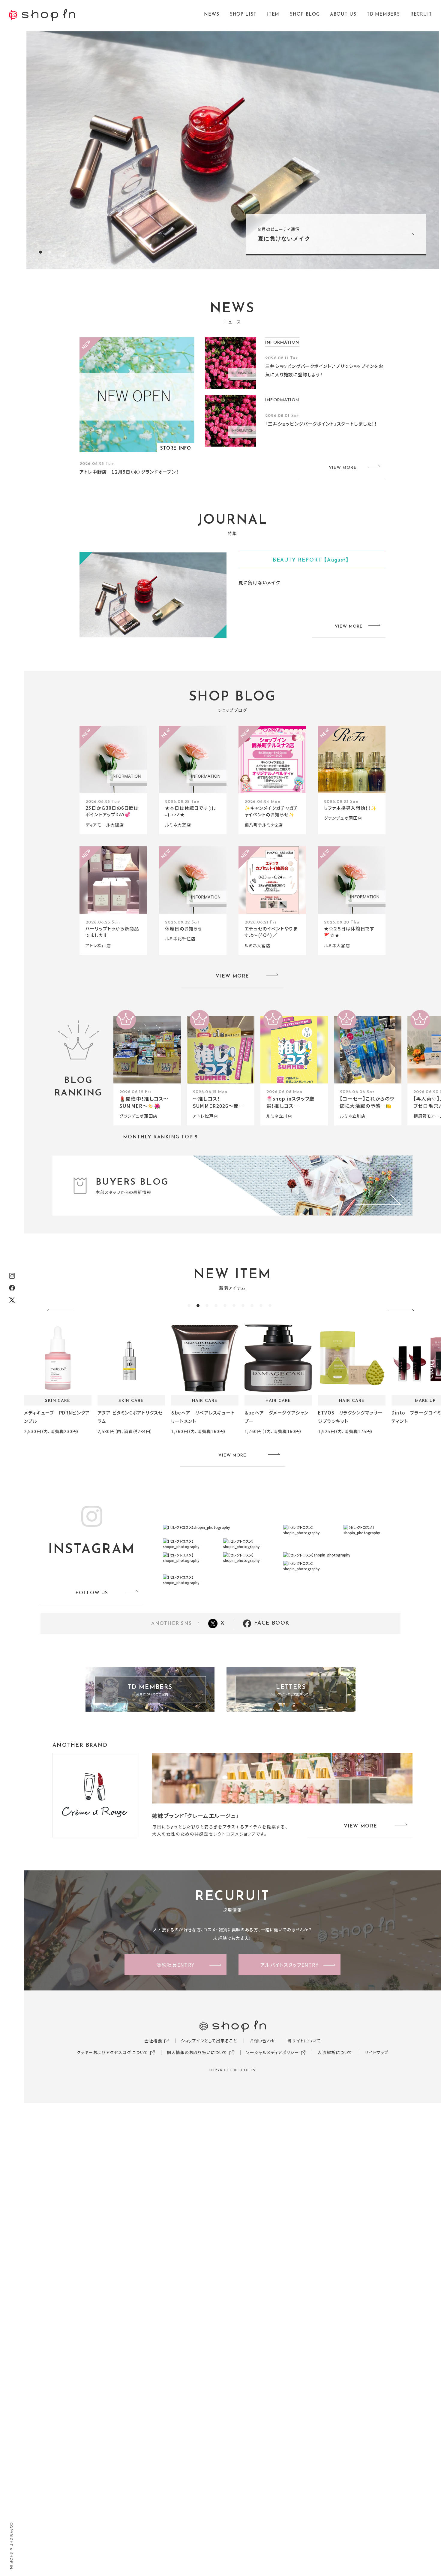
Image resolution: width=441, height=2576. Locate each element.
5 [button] (225, 1306)
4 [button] (216, 1306)
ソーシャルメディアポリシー (273, 2052)
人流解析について (335, 2052)
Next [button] (403, 1311)
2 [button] (49, 252)
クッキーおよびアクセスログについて (112, 2052)
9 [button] (261, 1306)
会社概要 (153, 2041)
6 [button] (234, 1306)
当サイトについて (304, 2041)
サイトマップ (376, 2052)
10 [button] (270, 1306)
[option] (232, 150)
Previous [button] (61, 1311)
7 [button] (243, 1306)
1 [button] (40, 252)
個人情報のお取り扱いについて (197, 2052)
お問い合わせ (262, 2041)
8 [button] (252, 1306)
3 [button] (207, 1306)
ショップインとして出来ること (209, 2041)
